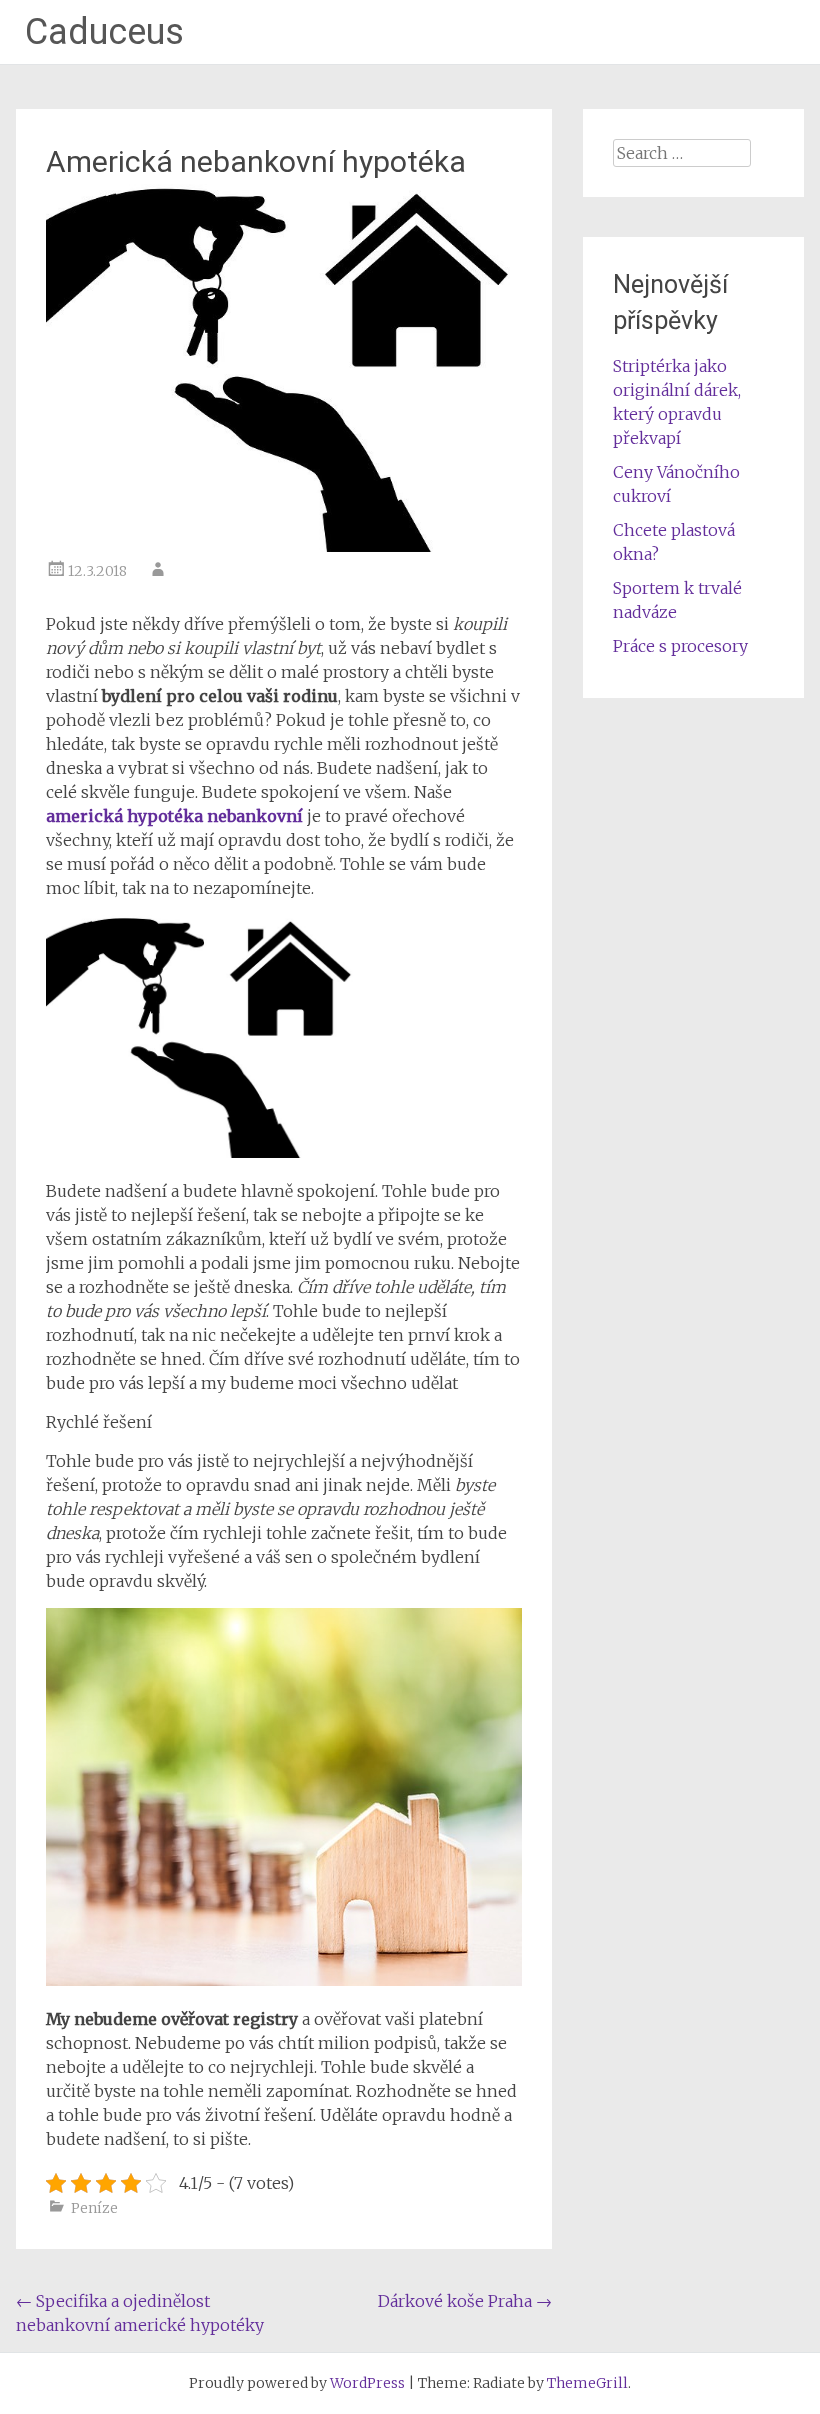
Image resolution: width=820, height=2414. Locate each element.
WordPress (367, 2383)
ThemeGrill (587, 2383)
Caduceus (104, 32)
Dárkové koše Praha (465, 2301)
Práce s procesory (680, 646)
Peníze (94, 2208)
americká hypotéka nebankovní (174, 816)
